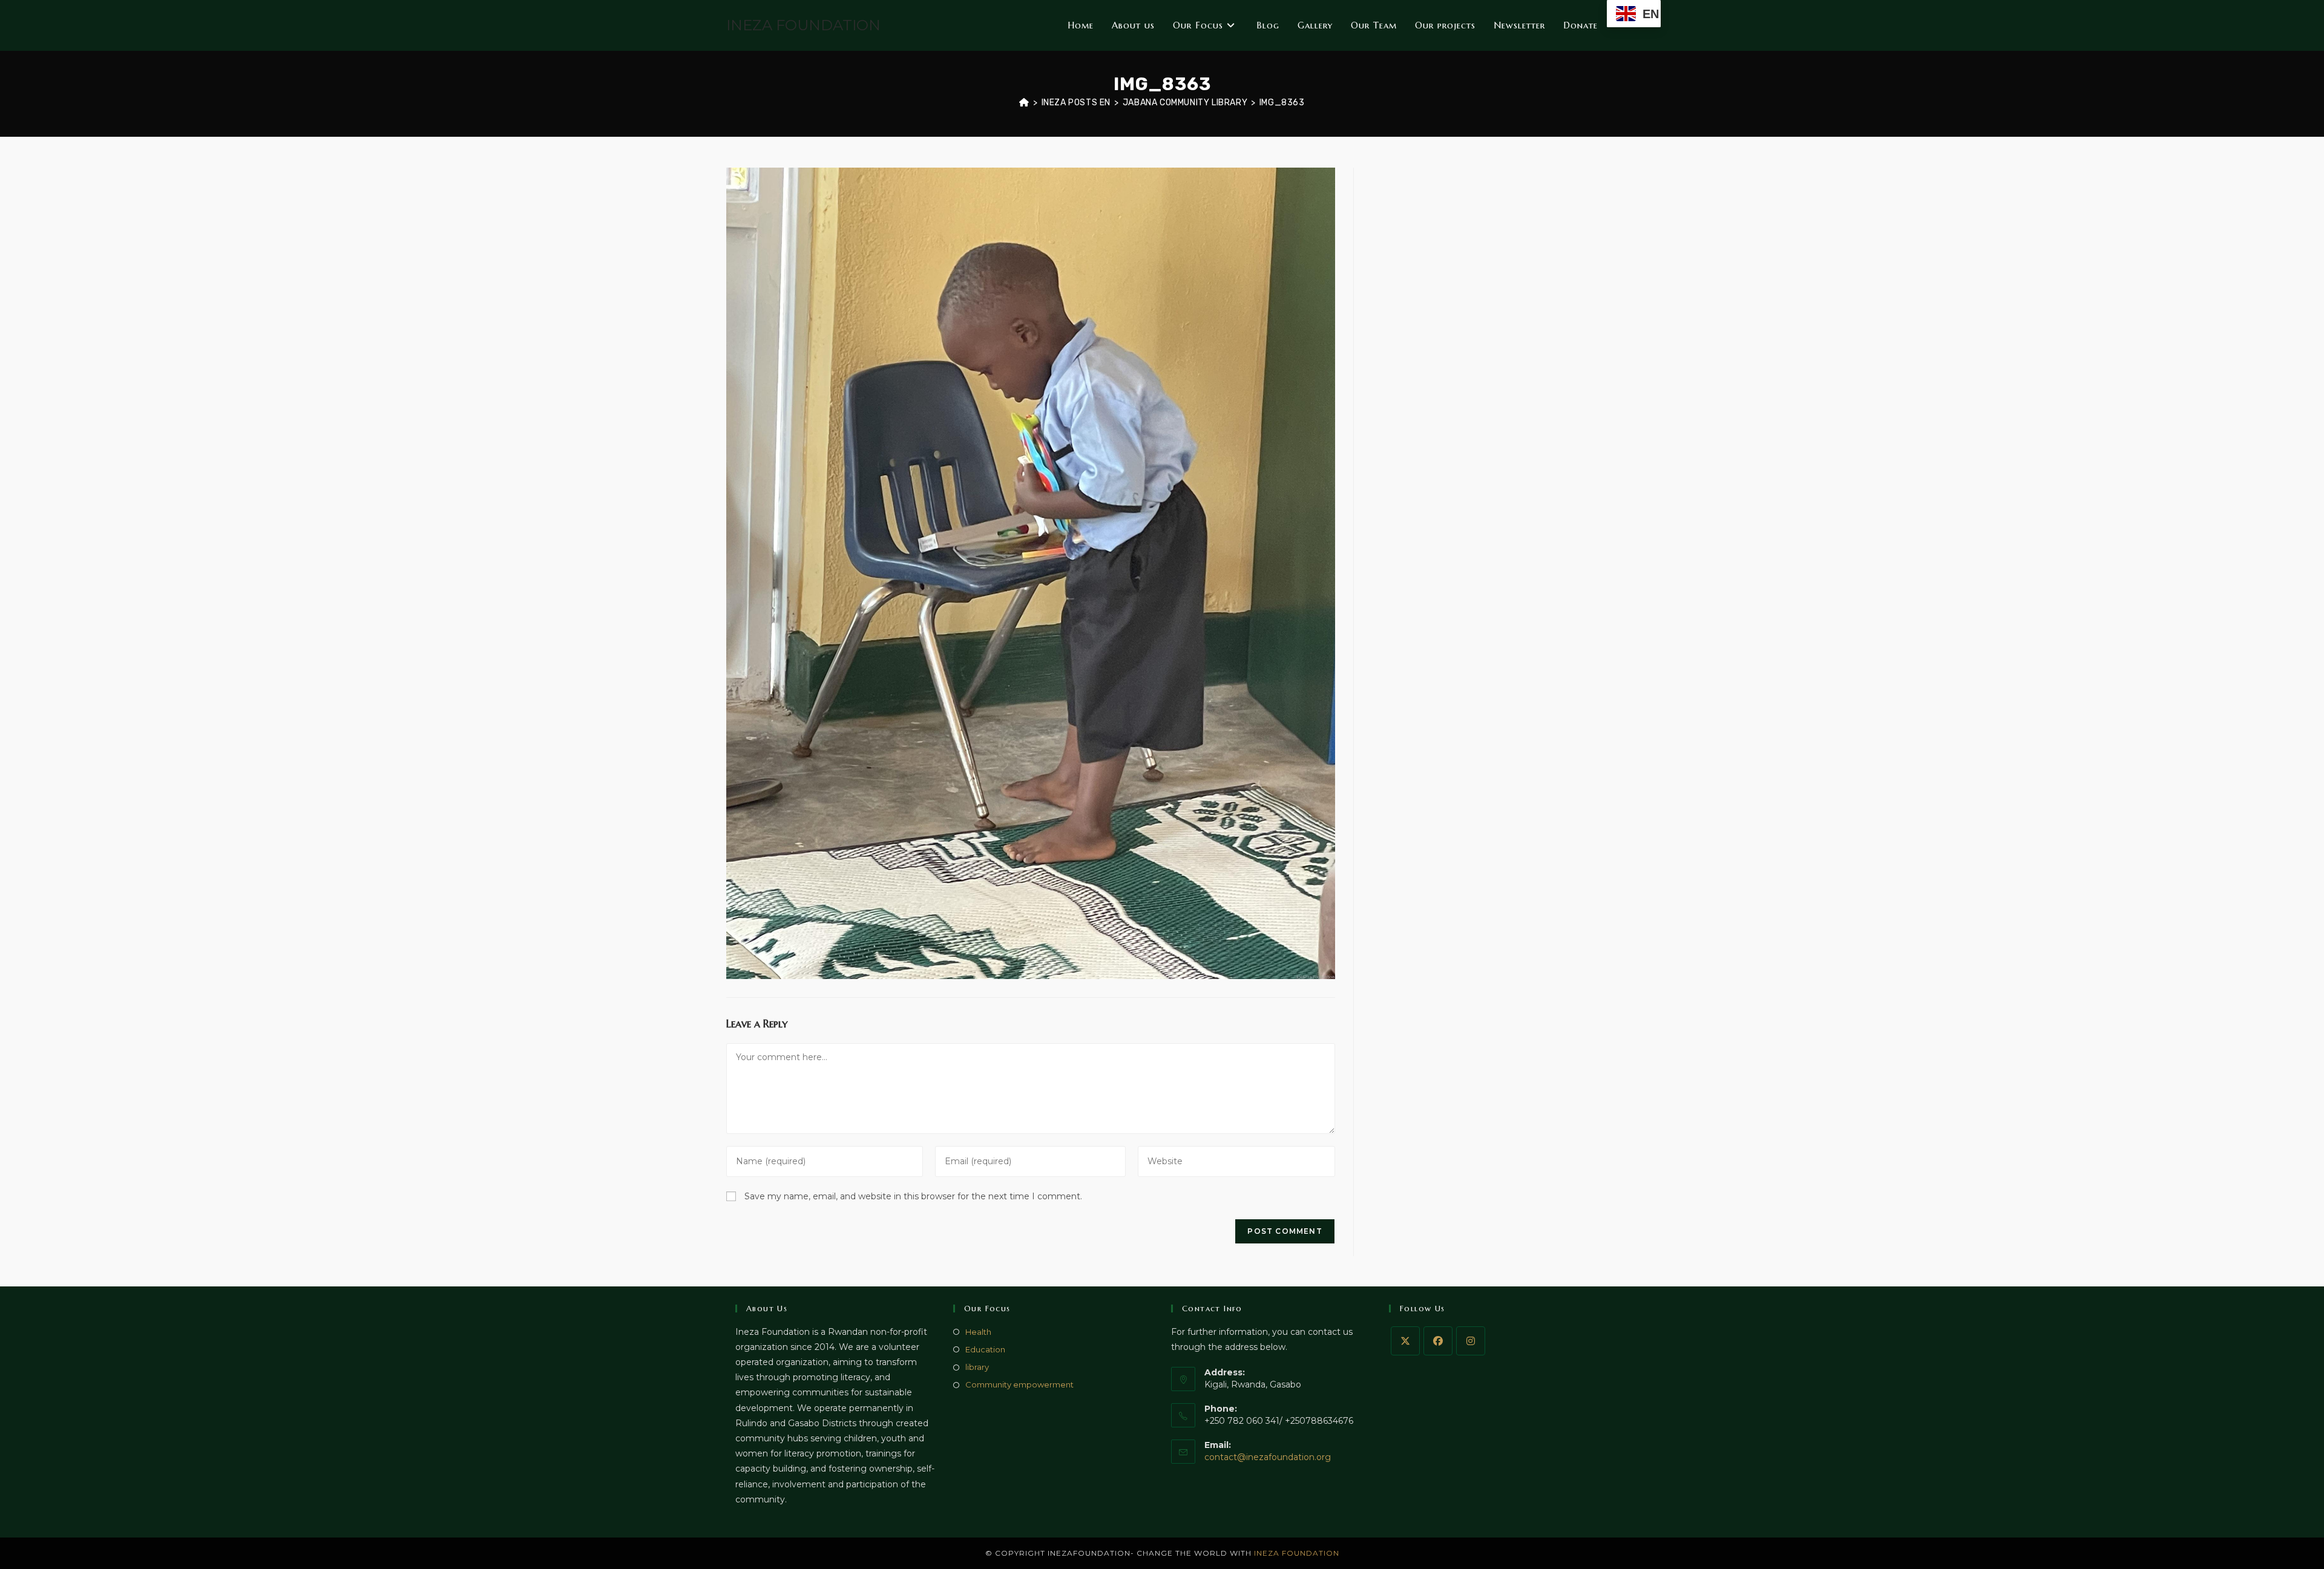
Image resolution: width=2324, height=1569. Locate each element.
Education (985, 1349)
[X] (1405, 1341)
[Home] (1024, 103)
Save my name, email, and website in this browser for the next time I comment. (913, 1196)
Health (978, 1332)
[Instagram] (1471, 1341)
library (977, 1367)
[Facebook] (1438, 1341)
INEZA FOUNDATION (803, 25)
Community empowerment (1019, 1384)
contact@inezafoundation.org (1268, 1457)
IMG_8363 (1282, 103)
